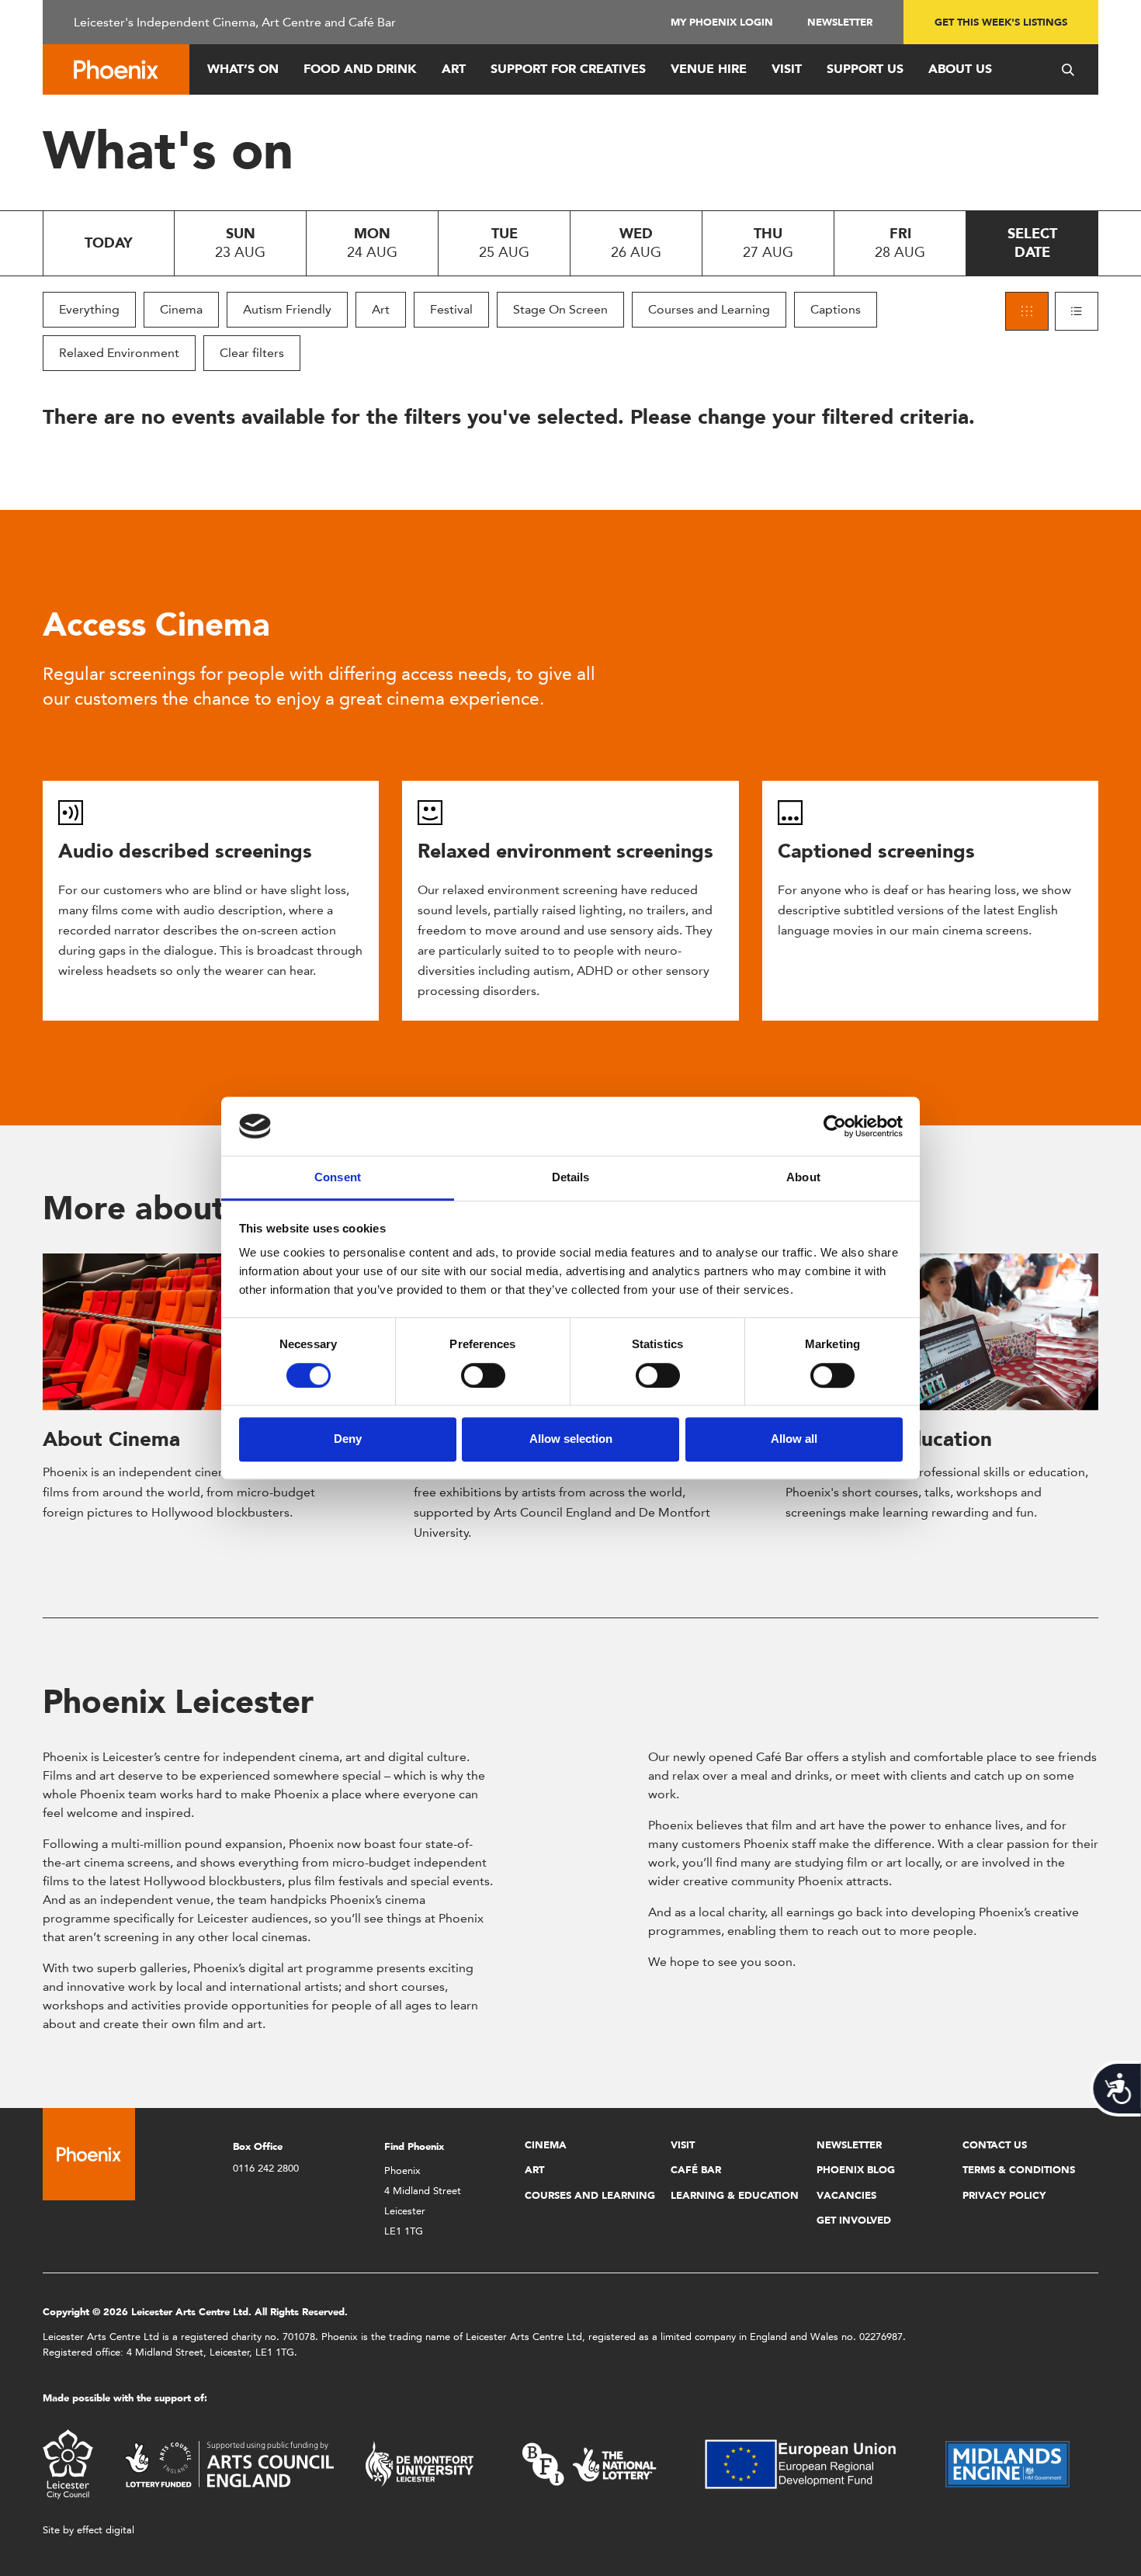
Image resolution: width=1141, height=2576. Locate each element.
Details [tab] (571, 1178)
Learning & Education (735, 2195)
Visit (787, 69)
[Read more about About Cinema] (199, 1332)
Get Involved (854, 2220)
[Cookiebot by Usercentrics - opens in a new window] (835, 1126)
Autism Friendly (287, 309)
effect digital (106, 2530)
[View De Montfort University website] (420, 2463)
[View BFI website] (589, 2463)
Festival (451, 309)
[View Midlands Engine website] (1007, 2463)
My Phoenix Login (722, 22)
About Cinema (111, 1439)
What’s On (243, 69)
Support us (865, 69)
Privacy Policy (1004, 2195)
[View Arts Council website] (229, 2463)
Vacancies (846, 2195)
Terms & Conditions (1019, 2170)
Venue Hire (709, 69)
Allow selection (571, 1439)
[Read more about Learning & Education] (942, 1332)
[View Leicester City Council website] (68, 2463)
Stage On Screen (560, 309)
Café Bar (696, 2170)
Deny (348, 1439)
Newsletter (840, 22)
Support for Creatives (568, 69)
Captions (836, 309)
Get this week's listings (1001, 22)
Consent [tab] (338, 1178)
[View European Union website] (810, 2463)
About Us (960, 69)
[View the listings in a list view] (1077, 311)
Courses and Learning (709, 309)
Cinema (181, 309)
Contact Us (995, 2145)
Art (454, 69)
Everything (89, 309)
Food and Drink (360, 69)
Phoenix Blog (856, 2170)
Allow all (794, 1439)
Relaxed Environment (119, 353)
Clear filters (252, 353)
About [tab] (803, 1178)
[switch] (483, 1375)
